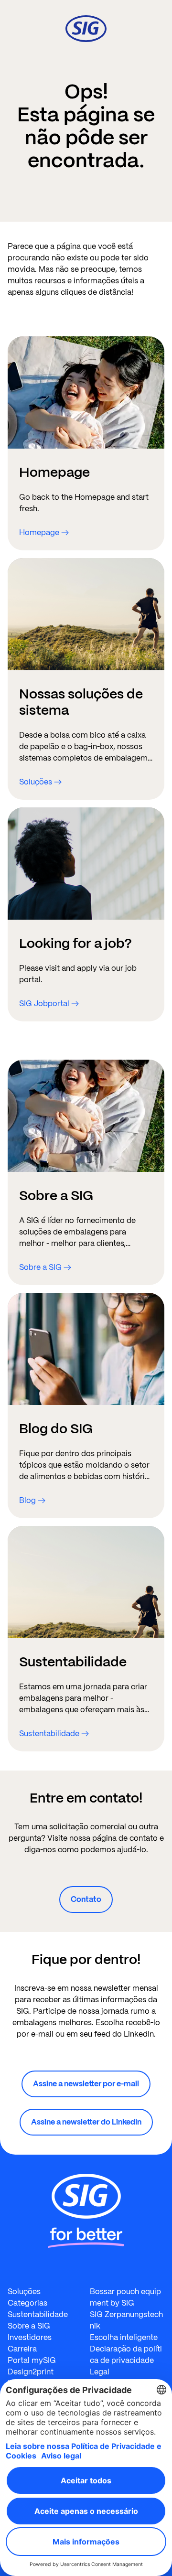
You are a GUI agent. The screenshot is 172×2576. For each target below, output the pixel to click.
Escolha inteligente (124, 2337)
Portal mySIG (32, 2360)
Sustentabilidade (38, 2314)
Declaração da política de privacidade (126, 2355)
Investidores (30, 2337)
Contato (86, 1899)
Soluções (24, 2292)
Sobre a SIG (29, 2326)
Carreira (22, 2349)
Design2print (31, 2372)
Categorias (27, 2303)
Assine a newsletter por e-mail (86, 2084)
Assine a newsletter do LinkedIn (86, 2122)
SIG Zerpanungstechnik (126, 2320)
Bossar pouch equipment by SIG (125, 2297)
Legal (100, 2372)
